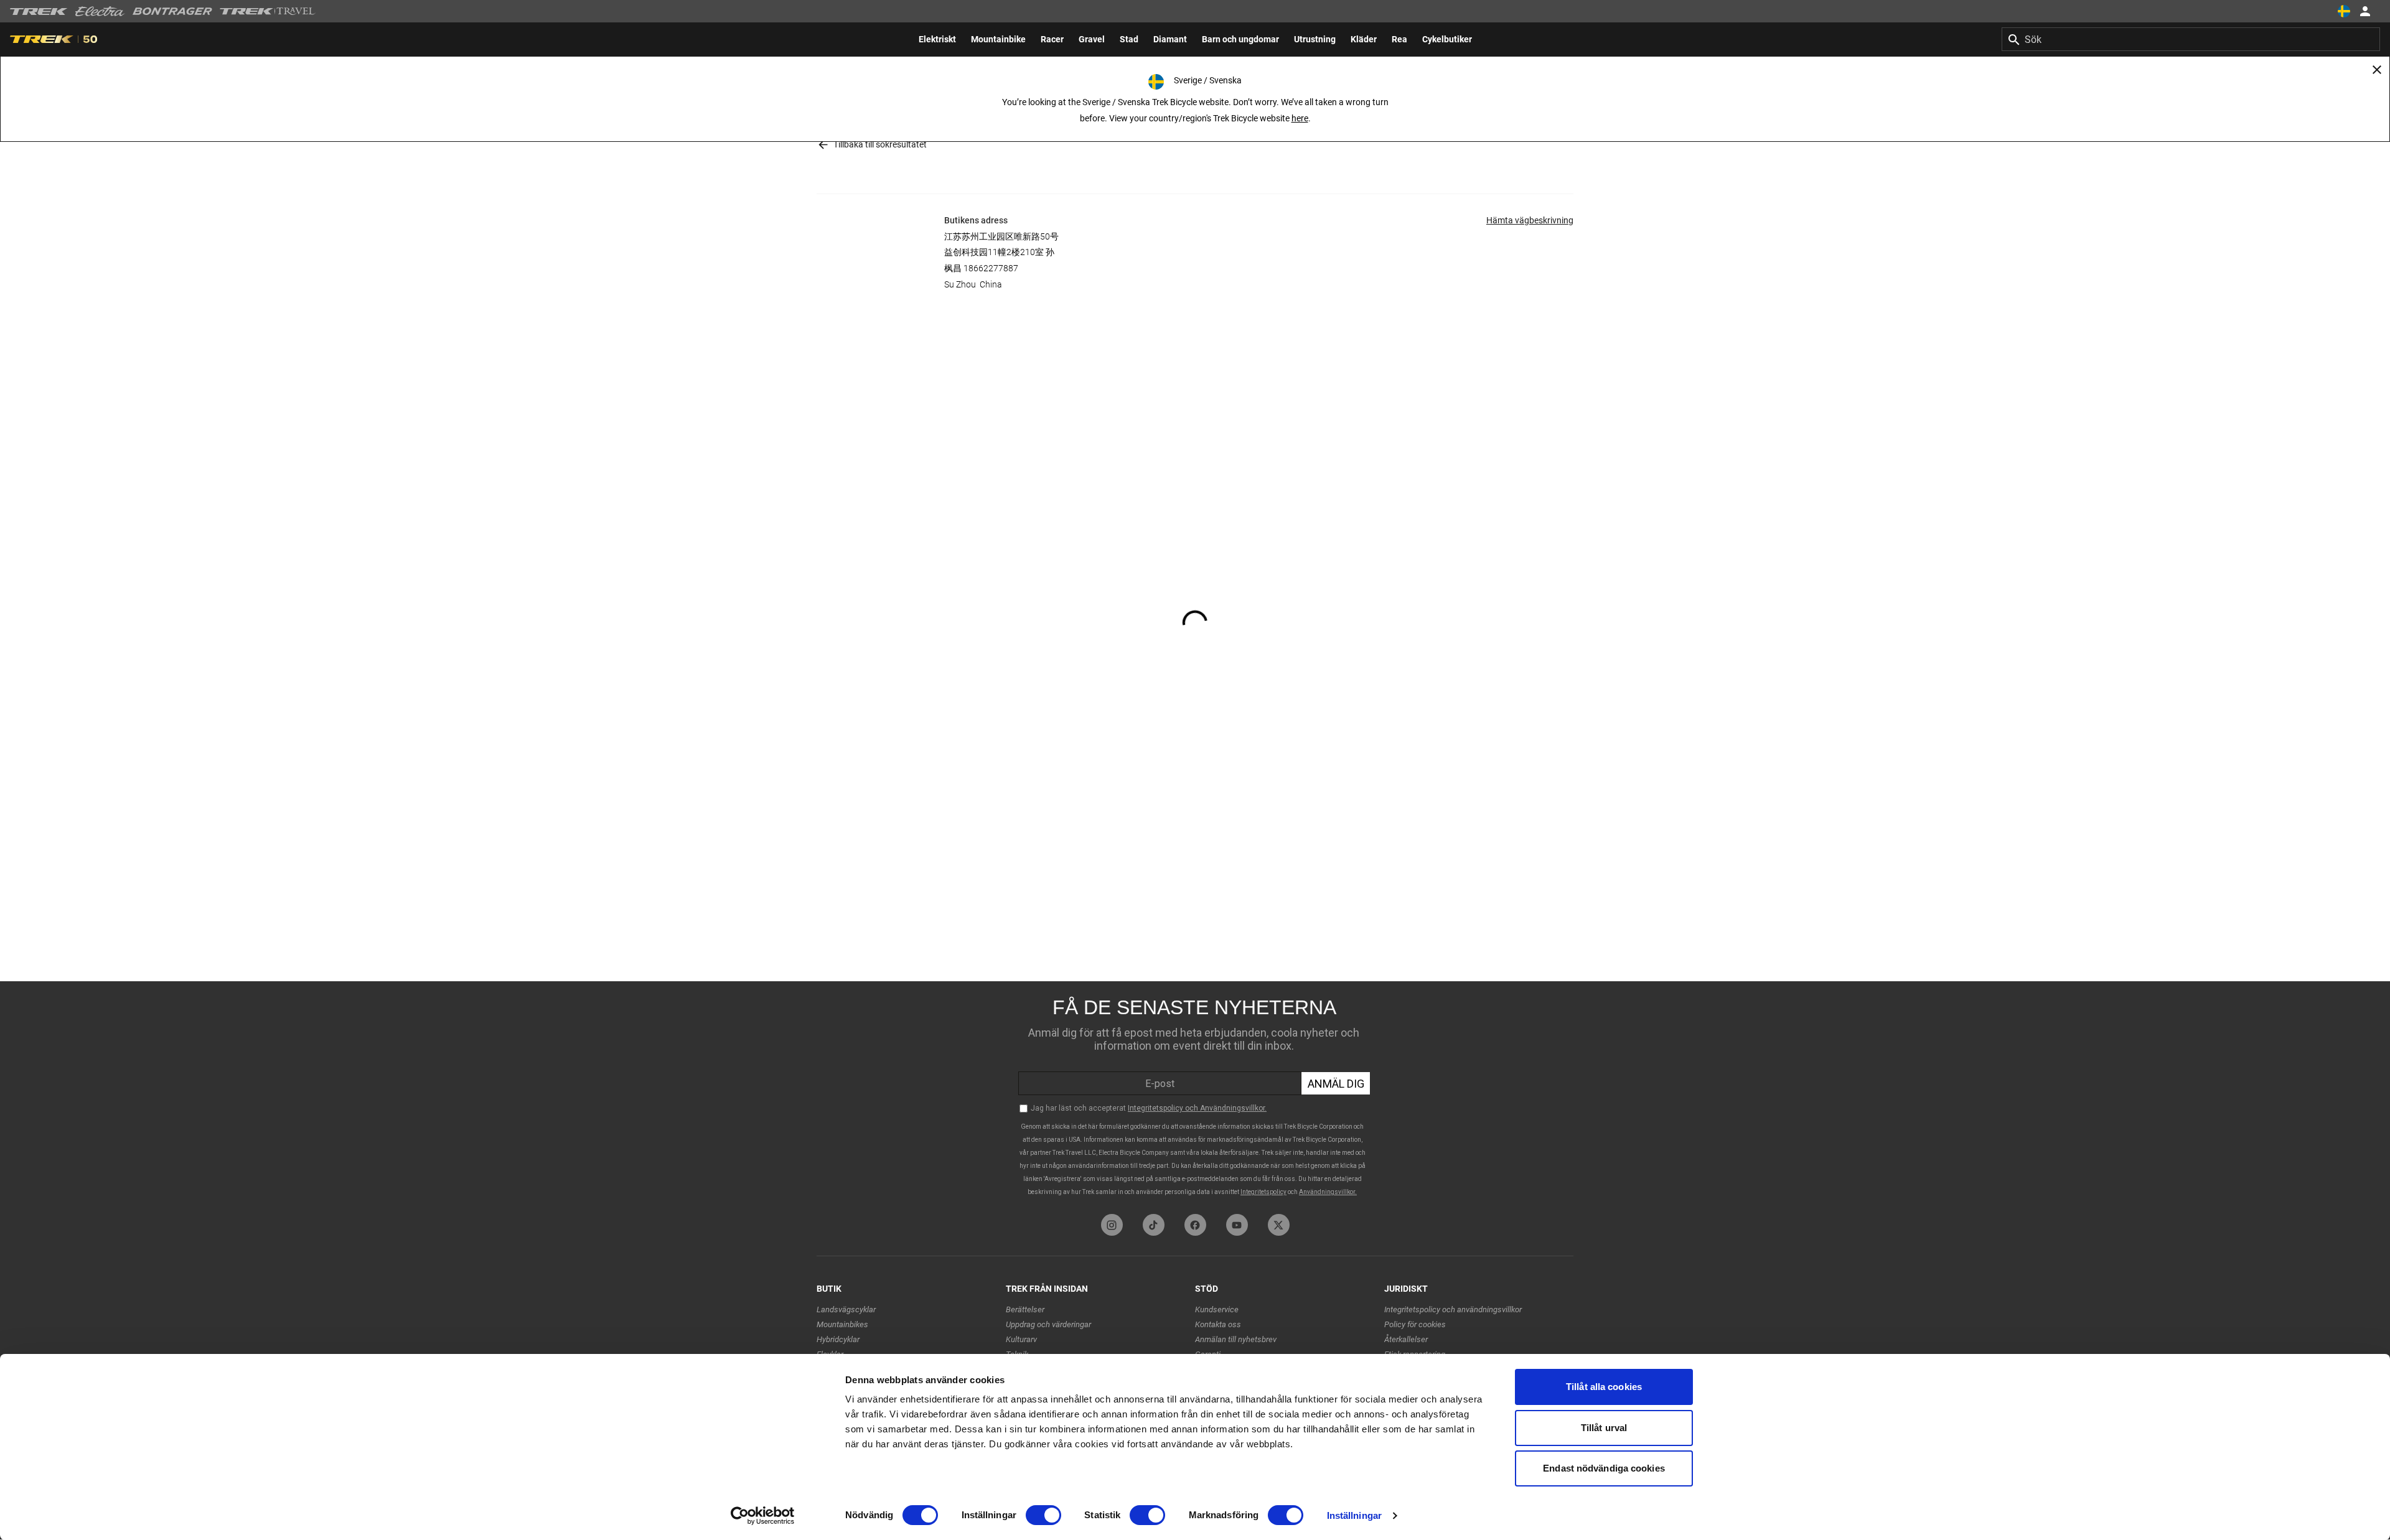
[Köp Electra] (100, 11)
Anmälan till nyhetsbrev (1236, 1339)
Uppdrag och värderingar (1048, 1324)
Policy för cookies (1415, 1324)
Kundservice (1217, 1309)
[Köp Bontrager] (172, 11)
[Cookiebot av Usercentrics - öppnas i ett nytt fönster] (763, 1516)
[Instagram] (1112, 1225)
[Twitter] (1279, 1225)
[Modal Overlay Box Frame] (1195, 1094)
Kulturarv (1021, 1339)
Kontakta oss (1218, 1324)
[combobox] (2191, 39)
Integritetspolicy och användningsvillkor (1453, 1309)
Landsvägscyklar (846, 1309)
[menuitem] (937, 39)
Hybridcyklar (838, 1339)
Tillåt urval (1604, 1428)
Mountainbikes (842, 1324)
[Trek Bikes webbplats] (39, 12)
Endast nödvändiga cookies (1604, 1468)
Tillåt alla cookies (1604, 1387)
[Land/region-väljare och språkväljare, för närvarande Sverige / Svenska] (2344, 11)
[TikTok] (1154, 1225)
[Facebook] (1195, 1225)
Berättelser (1025, 1309)
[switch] (1043, 1515)
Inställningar (1354, 1515)
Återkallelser (1406, 1339)
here (1300, 118)
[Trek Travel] (268, 11)
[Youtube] (1237, 1225)
